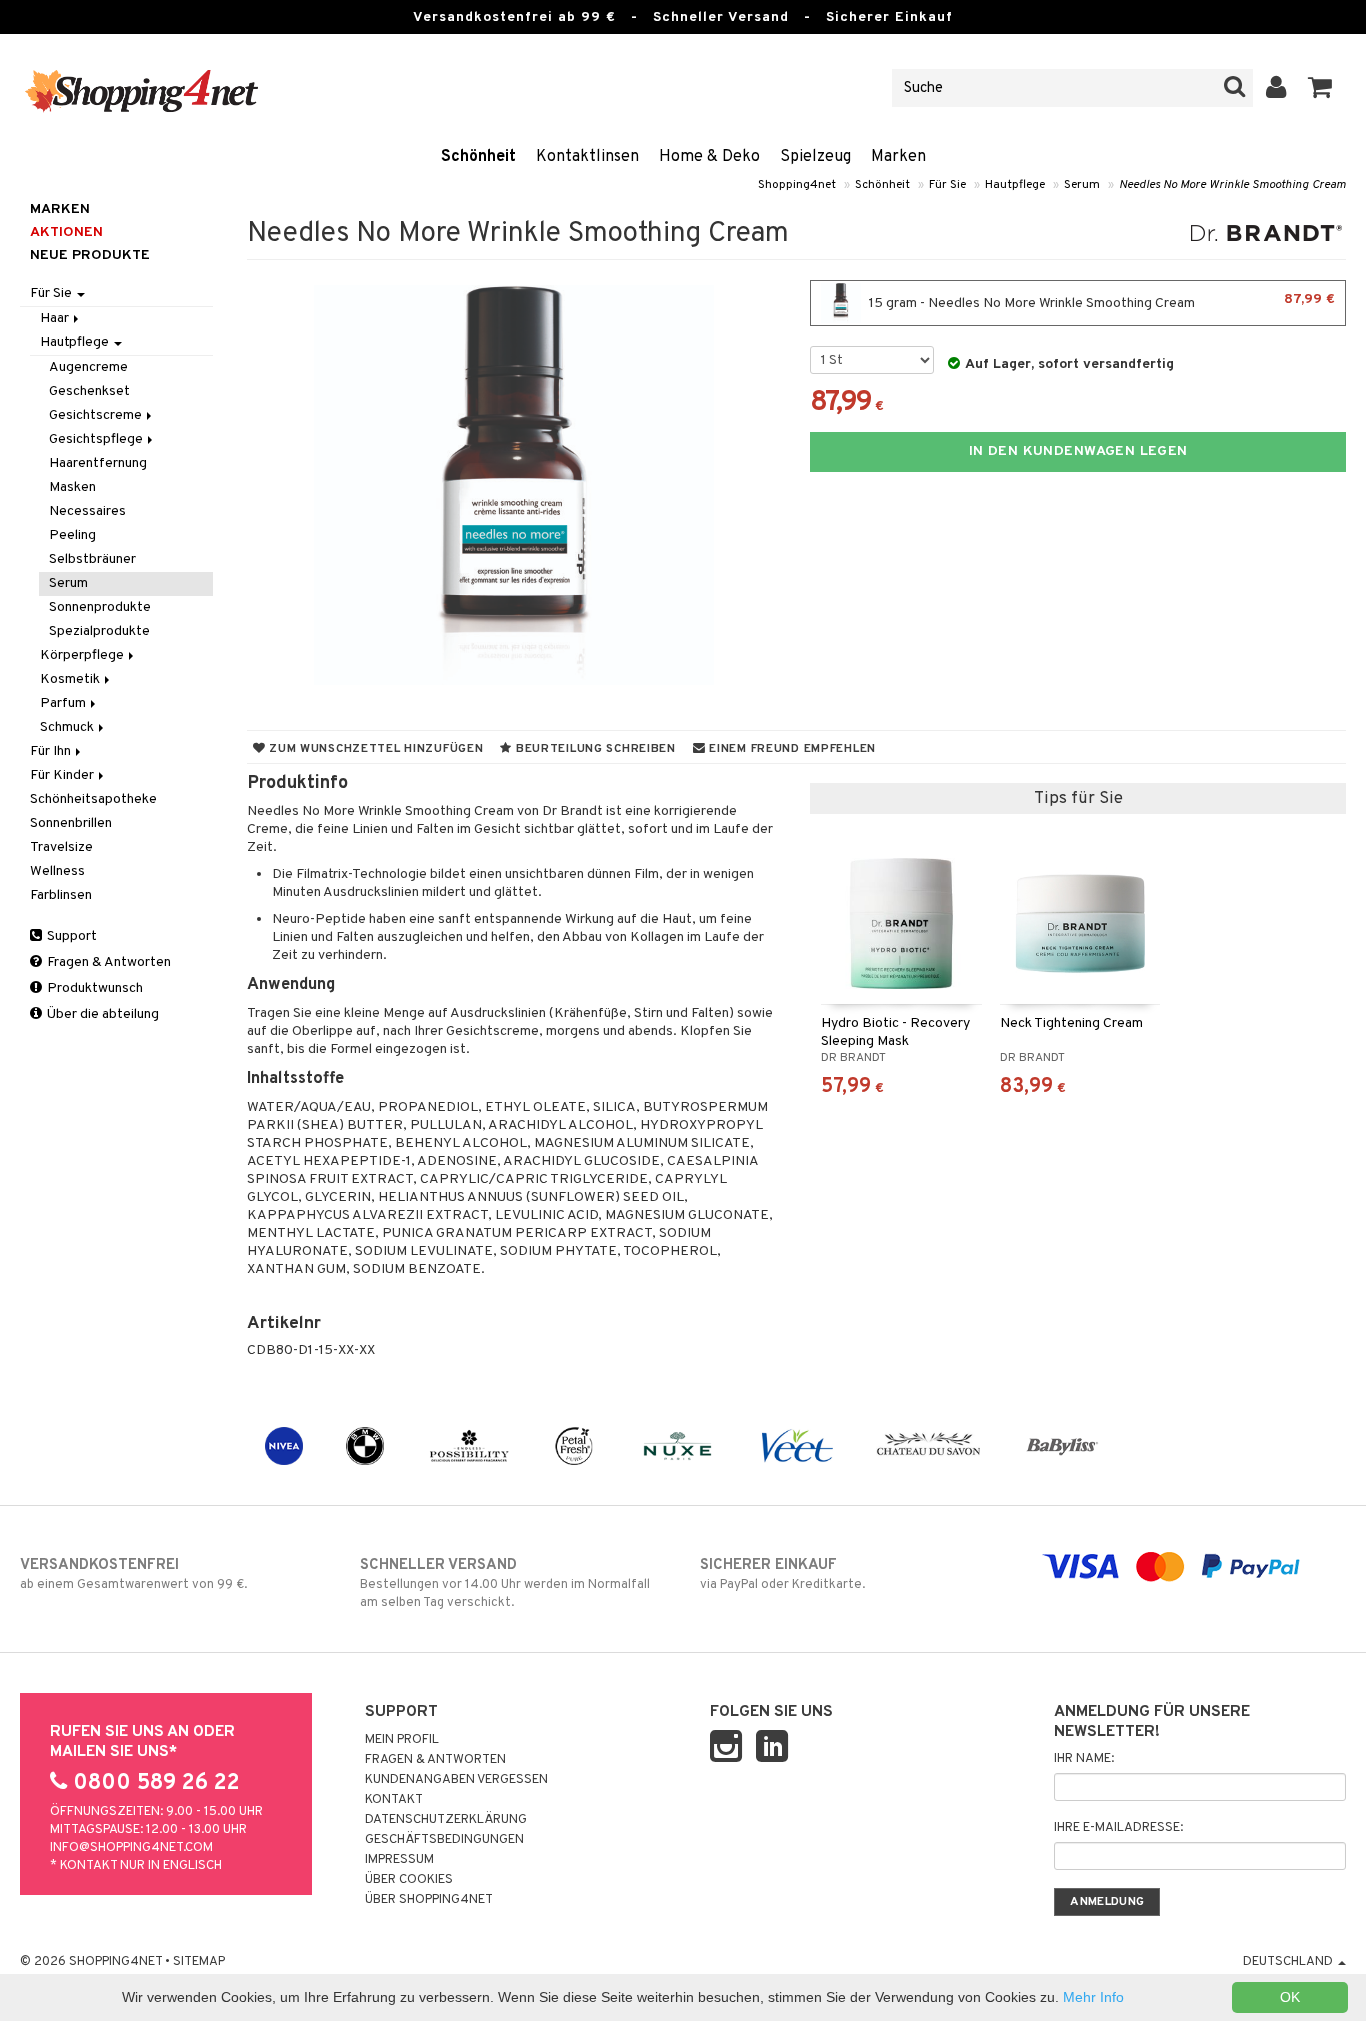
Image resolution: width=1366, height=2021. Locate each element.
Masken (72, 487)
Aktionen (66, 232)
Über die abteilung (101, 1014)
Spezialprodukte (99, 631)
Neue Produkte (90, 255)
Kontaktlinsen (587, 157)
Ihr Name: (1084, 1759)
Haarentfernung (98, 463)
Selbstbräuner (92, 559)
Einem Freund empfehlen (791, 749)
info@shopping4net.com (131, 1848)
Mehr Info (1093, 1997)
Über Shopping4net (429, 1900)
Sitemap (199, 1962)
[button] (1320, 88)
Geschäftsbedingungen (444, 1840)
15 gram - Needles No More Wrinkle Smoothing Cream (1100, 301)
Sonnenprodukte (100, 607)
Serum (1082, 185)
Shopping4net (797, 185)
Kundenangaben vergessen (456, 1780)
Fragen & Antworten (107, 962)
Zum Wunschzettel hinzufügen (374, 749)
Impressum (399, 1860)
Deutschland (1289, 1962)
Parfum (64, 703)
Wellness (57, 871)
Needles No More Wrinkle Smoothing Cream (1232, 185)
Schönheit (478, 157)
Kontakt (394, 1800)
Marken (898, 157)
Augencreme (88, 367)
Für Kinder (63, 775)
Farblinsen (61, 895)
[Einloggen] (1276, 88)
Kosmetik (71, 679)
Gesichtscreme (97, 415)
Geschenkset (89, 391)
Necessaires (87, 511)
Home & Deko (709, 157)
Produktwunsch (93, 988)
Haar (56, 318)
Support (70, 936)
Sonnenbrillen (71, 823)
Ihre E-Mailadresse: (1118, 1828)
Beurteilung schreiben (594, 749)
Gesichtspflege (97, 439)
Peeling (72, 535)
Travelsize (61, 847)
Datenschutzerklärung (446, 1820)
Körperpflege (83, 655)
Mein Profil (402, 1740)
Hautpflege (1015, 185)
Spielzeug (815, 157)
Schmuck (68, 727)
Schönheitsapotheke (93, 799)
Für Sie (947, 185)
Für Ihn (52, 751)
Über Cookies (409, 1880)
